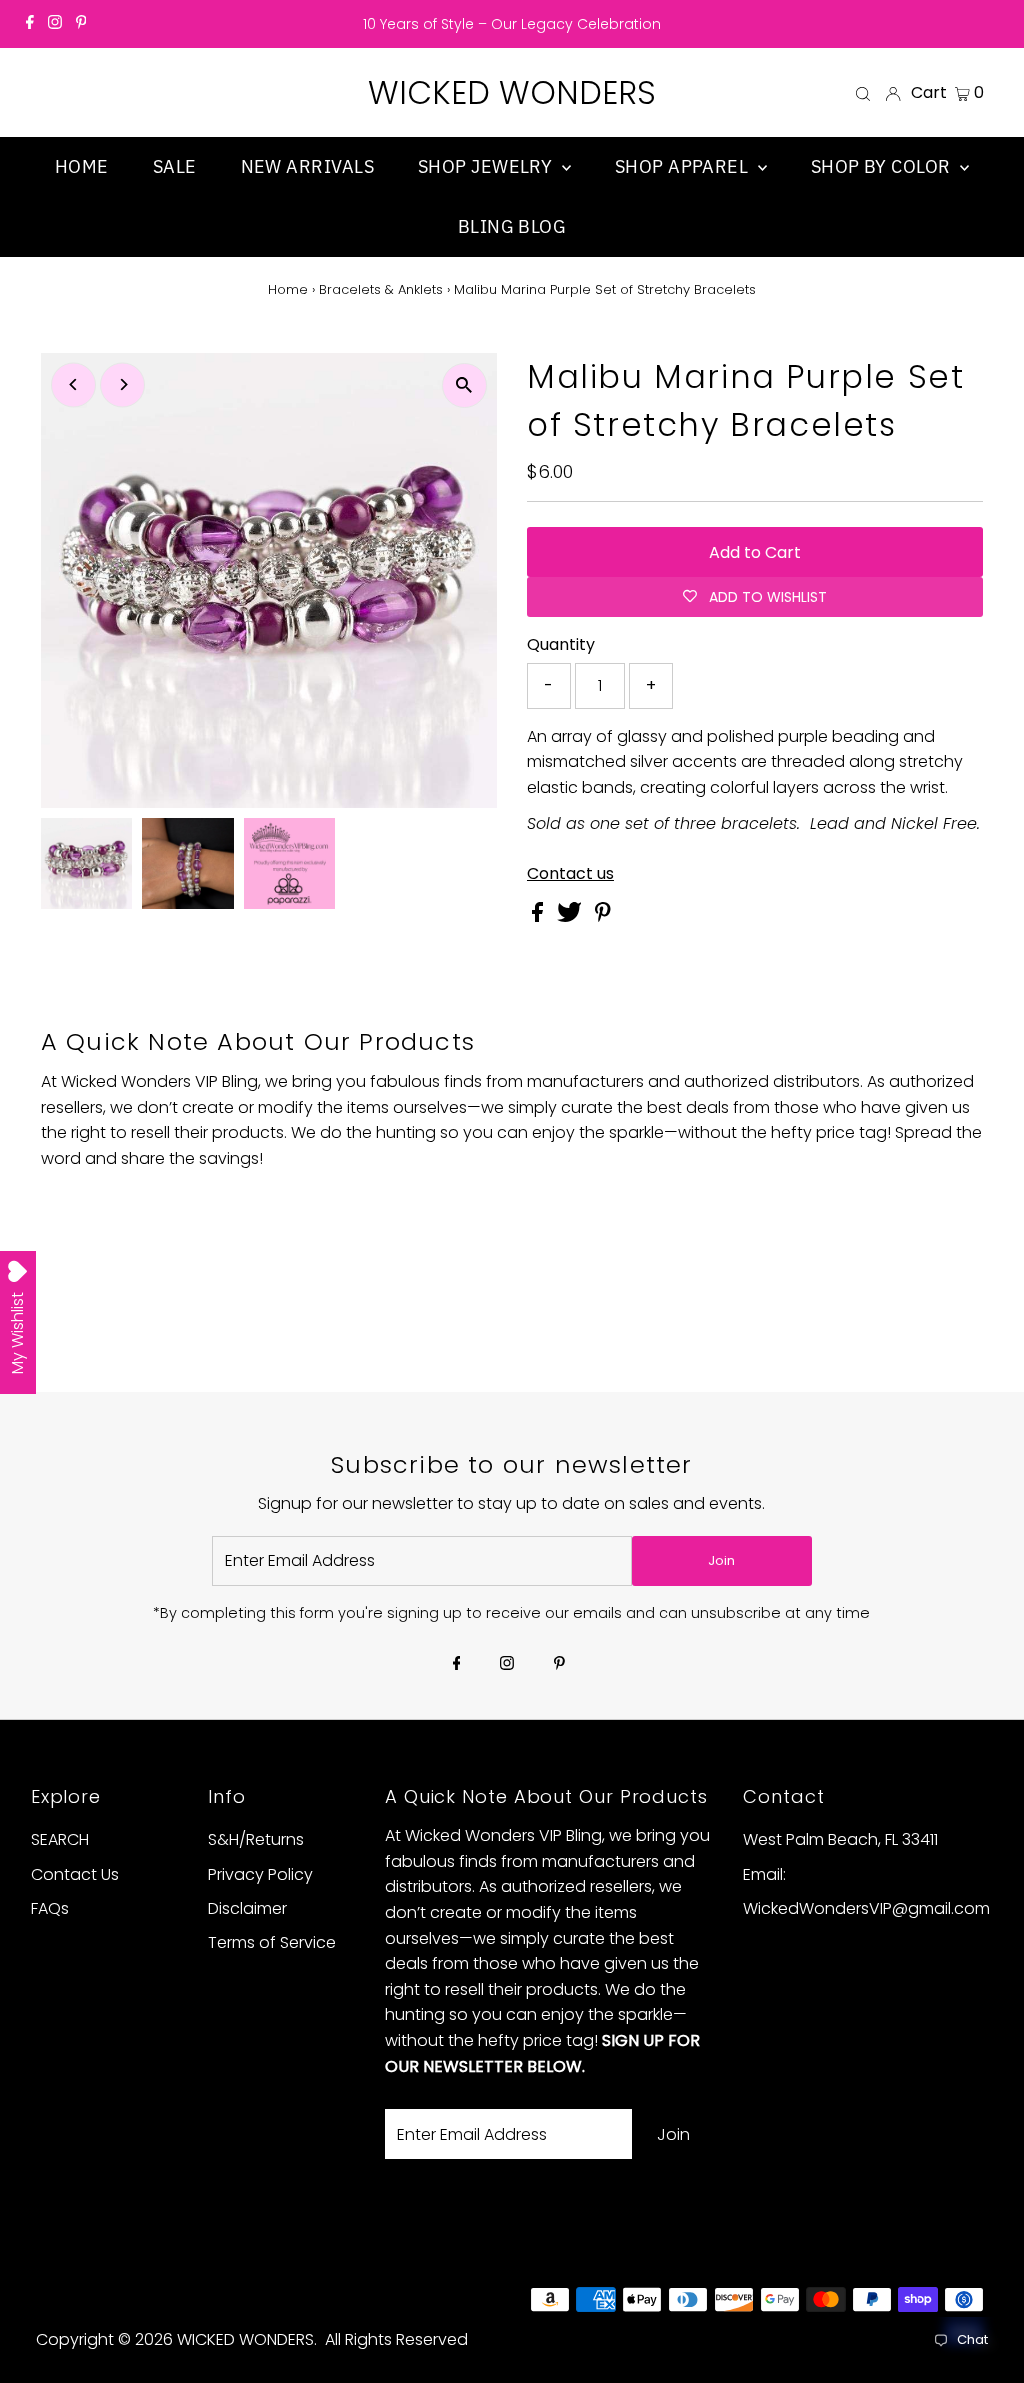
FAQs (50, 1908)
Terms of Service (272, 1942)
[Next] (122, 384)
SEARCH (60, 1839)
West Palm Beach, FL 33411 (840, 1839)
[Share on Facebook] (539, 916)
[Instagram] (55, 24)
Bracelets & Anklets (381, 289)
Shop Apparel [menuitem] (684, 166)
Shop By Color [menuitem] (883, 166)
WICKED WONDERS (512, 92)
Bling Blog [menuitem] (512, 226)
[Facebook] (30, 24)
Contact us (570, 874)
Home (288, 289)
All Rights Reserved (396, 2339)
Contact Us (75, 1874)
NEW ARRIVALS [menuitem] (307, 166)
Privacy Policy (260, 1874)
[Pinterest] (81, 24)
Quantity (561, 644)
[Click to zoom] (464, 385)
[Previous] (73, 384)
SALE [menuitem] (175, 166)
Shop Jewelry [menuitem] (487, 166)
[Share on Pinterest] (603, 916)
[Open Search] (863, 93)
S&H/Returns (256, 1839)
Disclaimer (247, 1908)
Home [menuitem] (82, 166)
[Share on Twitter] (571, 916)
